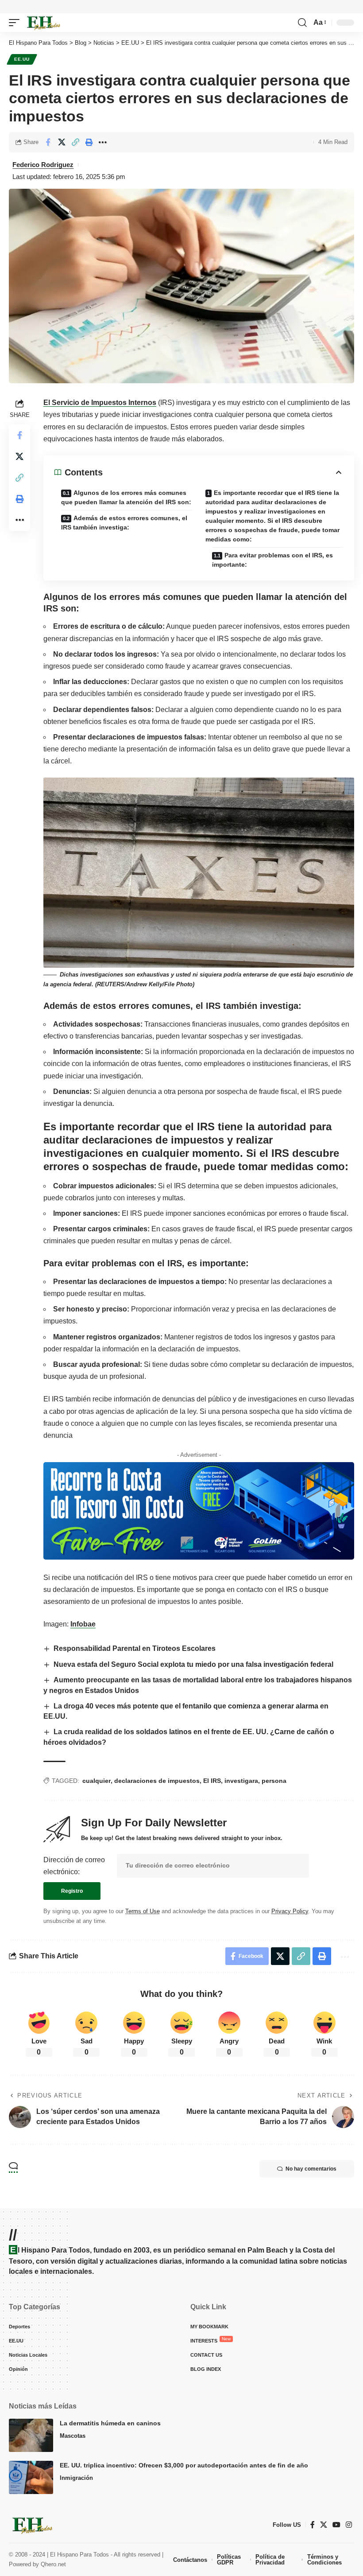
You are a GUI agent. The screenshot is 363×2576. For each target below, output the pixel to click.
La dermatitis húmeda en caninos (110, 2423)
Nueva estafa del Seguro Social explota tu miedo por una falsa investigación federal (193, 1664)
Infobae (83, 1624)
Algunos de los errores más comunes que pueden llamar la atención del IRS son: (126, 497)
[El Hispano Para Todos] (43, 23)
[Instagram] (349, 2525)
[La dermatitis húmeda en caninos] (31, 2435)
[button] (16, 23)
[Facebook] (313, 2525)
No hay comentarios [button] (311, 2169)
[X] (324, 2525)
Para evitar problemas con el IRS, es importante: (272, 560)
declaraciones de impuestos (157, 1781)
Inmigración (76, 2478)
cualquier (97, 1781)
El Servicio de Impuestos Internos (100, 403)
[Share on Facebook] (48, 142)
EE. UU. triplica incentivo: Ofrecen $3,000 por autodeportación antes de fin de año (184, 2465)
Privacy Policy (290, 1911)
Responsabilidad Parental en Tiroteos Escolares (135, 1648)
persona (274, 1781)
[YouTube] (336, 2525)
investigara (241, 1781)
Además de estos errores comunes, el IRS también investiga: (124, 523)
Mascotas (73, 2436)
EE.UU (22, 59)
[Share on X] (62, 142)
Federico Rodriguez (43, 165)
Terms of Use (143, 1911)
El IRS (212, 1781)
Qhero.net (53, 2564)
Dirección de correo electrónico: (74, 1866)
